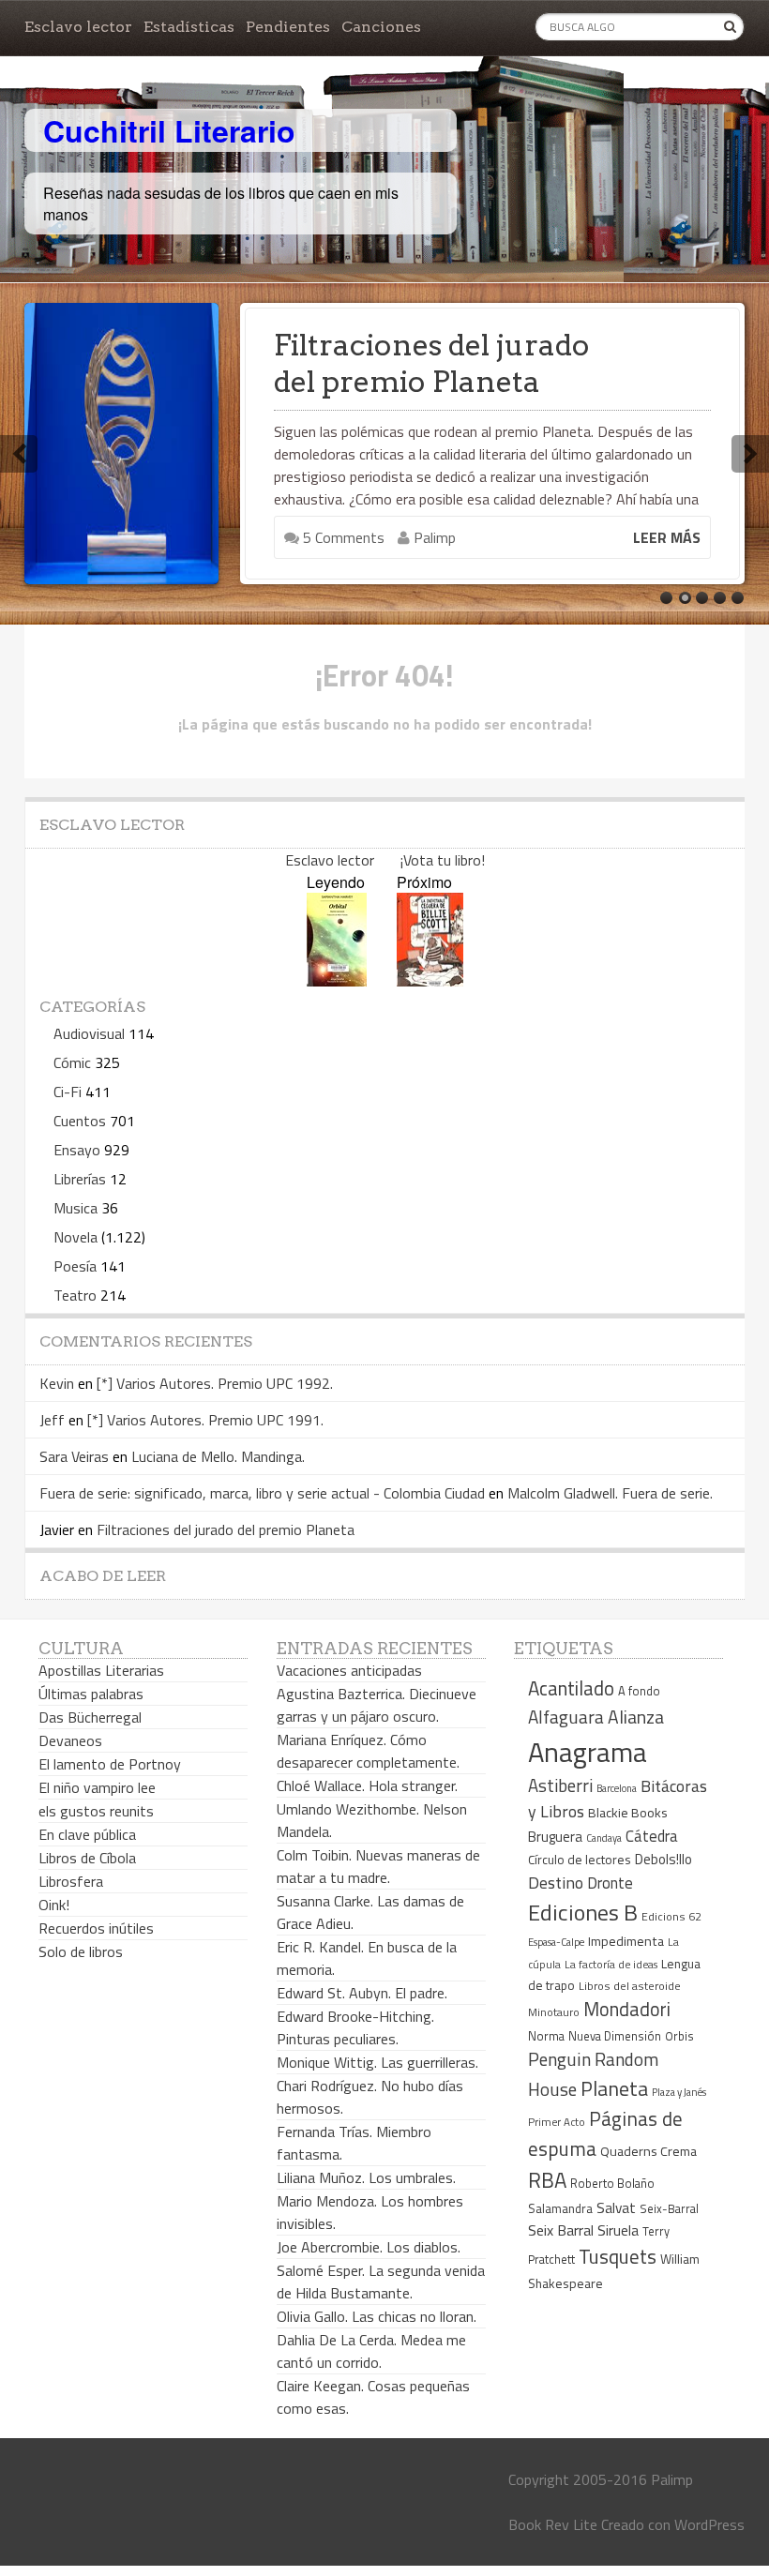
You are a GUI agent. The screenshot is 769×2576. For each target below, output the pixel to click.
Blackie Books (628, 1813)
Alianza (636, 1717)
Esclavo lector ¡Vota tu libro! (385, 860)
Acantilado (571, 1688)
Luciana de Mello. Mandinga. (218, 1456)
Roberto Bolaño (612, 2183)
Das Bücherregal (90, 1717)
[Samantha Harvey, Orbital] (337, 980)
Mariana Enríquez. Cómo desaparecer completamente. (368, 1751)
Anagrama (588, 1752)
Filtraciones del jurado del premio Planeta (432, 363)
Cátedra (652, 1836)
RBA (547, 2180)
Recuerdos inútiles (96, 1928)
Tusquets (618, 2256)
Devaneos (70, 1740)
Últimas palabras (91, 1694)
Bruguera (555, 1837)
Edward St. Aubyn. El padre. (362, 1993)
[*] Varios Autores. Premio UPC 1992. (215, 1383)
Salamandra (560, 2208)
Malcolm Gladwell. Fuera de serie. (610, 1493)
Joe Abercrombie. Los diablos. (369, 2247)
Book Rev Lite (553, 2524)
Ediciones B (583, 1912)
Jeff (52, 1420)
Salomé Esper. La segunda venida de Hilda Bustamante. (381, 2282)
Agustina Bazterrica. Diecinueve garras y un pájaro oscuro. (377, 1705)
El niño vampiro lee (97, 1787)
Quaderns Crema (648, 2151)
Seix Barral (561, 2230)
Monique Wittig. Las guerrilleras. (377, 2062)
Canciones (381, 27)
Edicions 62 (671, 1916)
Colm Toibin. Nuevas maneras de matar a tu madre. (378, 1866)
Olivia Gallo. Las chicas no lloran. (377, 2316)
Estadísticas (189, 27)
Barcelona (617, 1788)
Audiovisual (89, 1033)
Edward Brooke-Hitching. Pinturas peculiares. (355, 2027)
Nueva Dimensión (615, 2036)
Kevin (57, 1383)
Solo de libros (81, 1951)
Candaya (604, 1838)
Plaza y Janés (679, 2092)
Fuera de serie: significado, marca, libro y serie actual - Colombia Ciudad (262, 1493)
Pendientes (288, 27)
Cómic (72, 1062)
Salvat (616, 2208)
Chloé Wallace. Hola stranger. (367, 1785)
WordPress (709, 2524)
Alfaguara (566, 1717)
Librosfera (71, 1881)
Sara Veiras (74, 1456)
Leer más (667, 537)
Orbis (679, 2036)
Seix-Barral (669, 2209)
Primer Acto (557, 2122)
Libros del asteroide (630, 1986)
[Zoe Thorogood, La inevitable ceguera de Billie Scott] (430, 980)
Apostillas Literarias (101, 1670)
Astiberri (560, 1785)
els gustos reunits (96, 1811)
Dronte (610, 1883)
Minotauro (554, 2012)
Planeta (614, 2088)
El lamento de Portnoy (110, 1764)
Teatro (75, 1295)
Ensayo (77, 1150)
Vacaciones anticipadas (349, 1670)
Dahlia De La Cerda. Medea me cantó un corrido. (371, 2351)
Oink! (54, 1905)
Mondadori (627, 2009)
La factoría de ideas (611, 1964)
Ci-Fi (68, 1092)
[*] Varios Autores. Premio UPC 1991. (205, 1420)
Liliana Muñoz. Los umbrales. (366, 2177)
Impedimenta (626, 1941)
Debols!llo (663, 1859)
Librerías (80, 1179)
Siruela (618, 2230)
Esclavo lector (78, 27)
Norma (546, 2036)
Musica (75, 1208)
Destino (556, 1883)
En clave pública (87, 1834)
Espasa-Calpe (556, 1942)
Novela (75, 1237)
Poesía (75, 1266)
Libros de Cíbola (87, 1858)
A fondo (639, 1691)
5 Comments (342, 537)
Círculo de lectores (580, 1860)
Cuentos (80, 1121)
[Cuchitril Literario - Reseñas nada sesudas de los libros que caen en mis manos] (662, 115)
